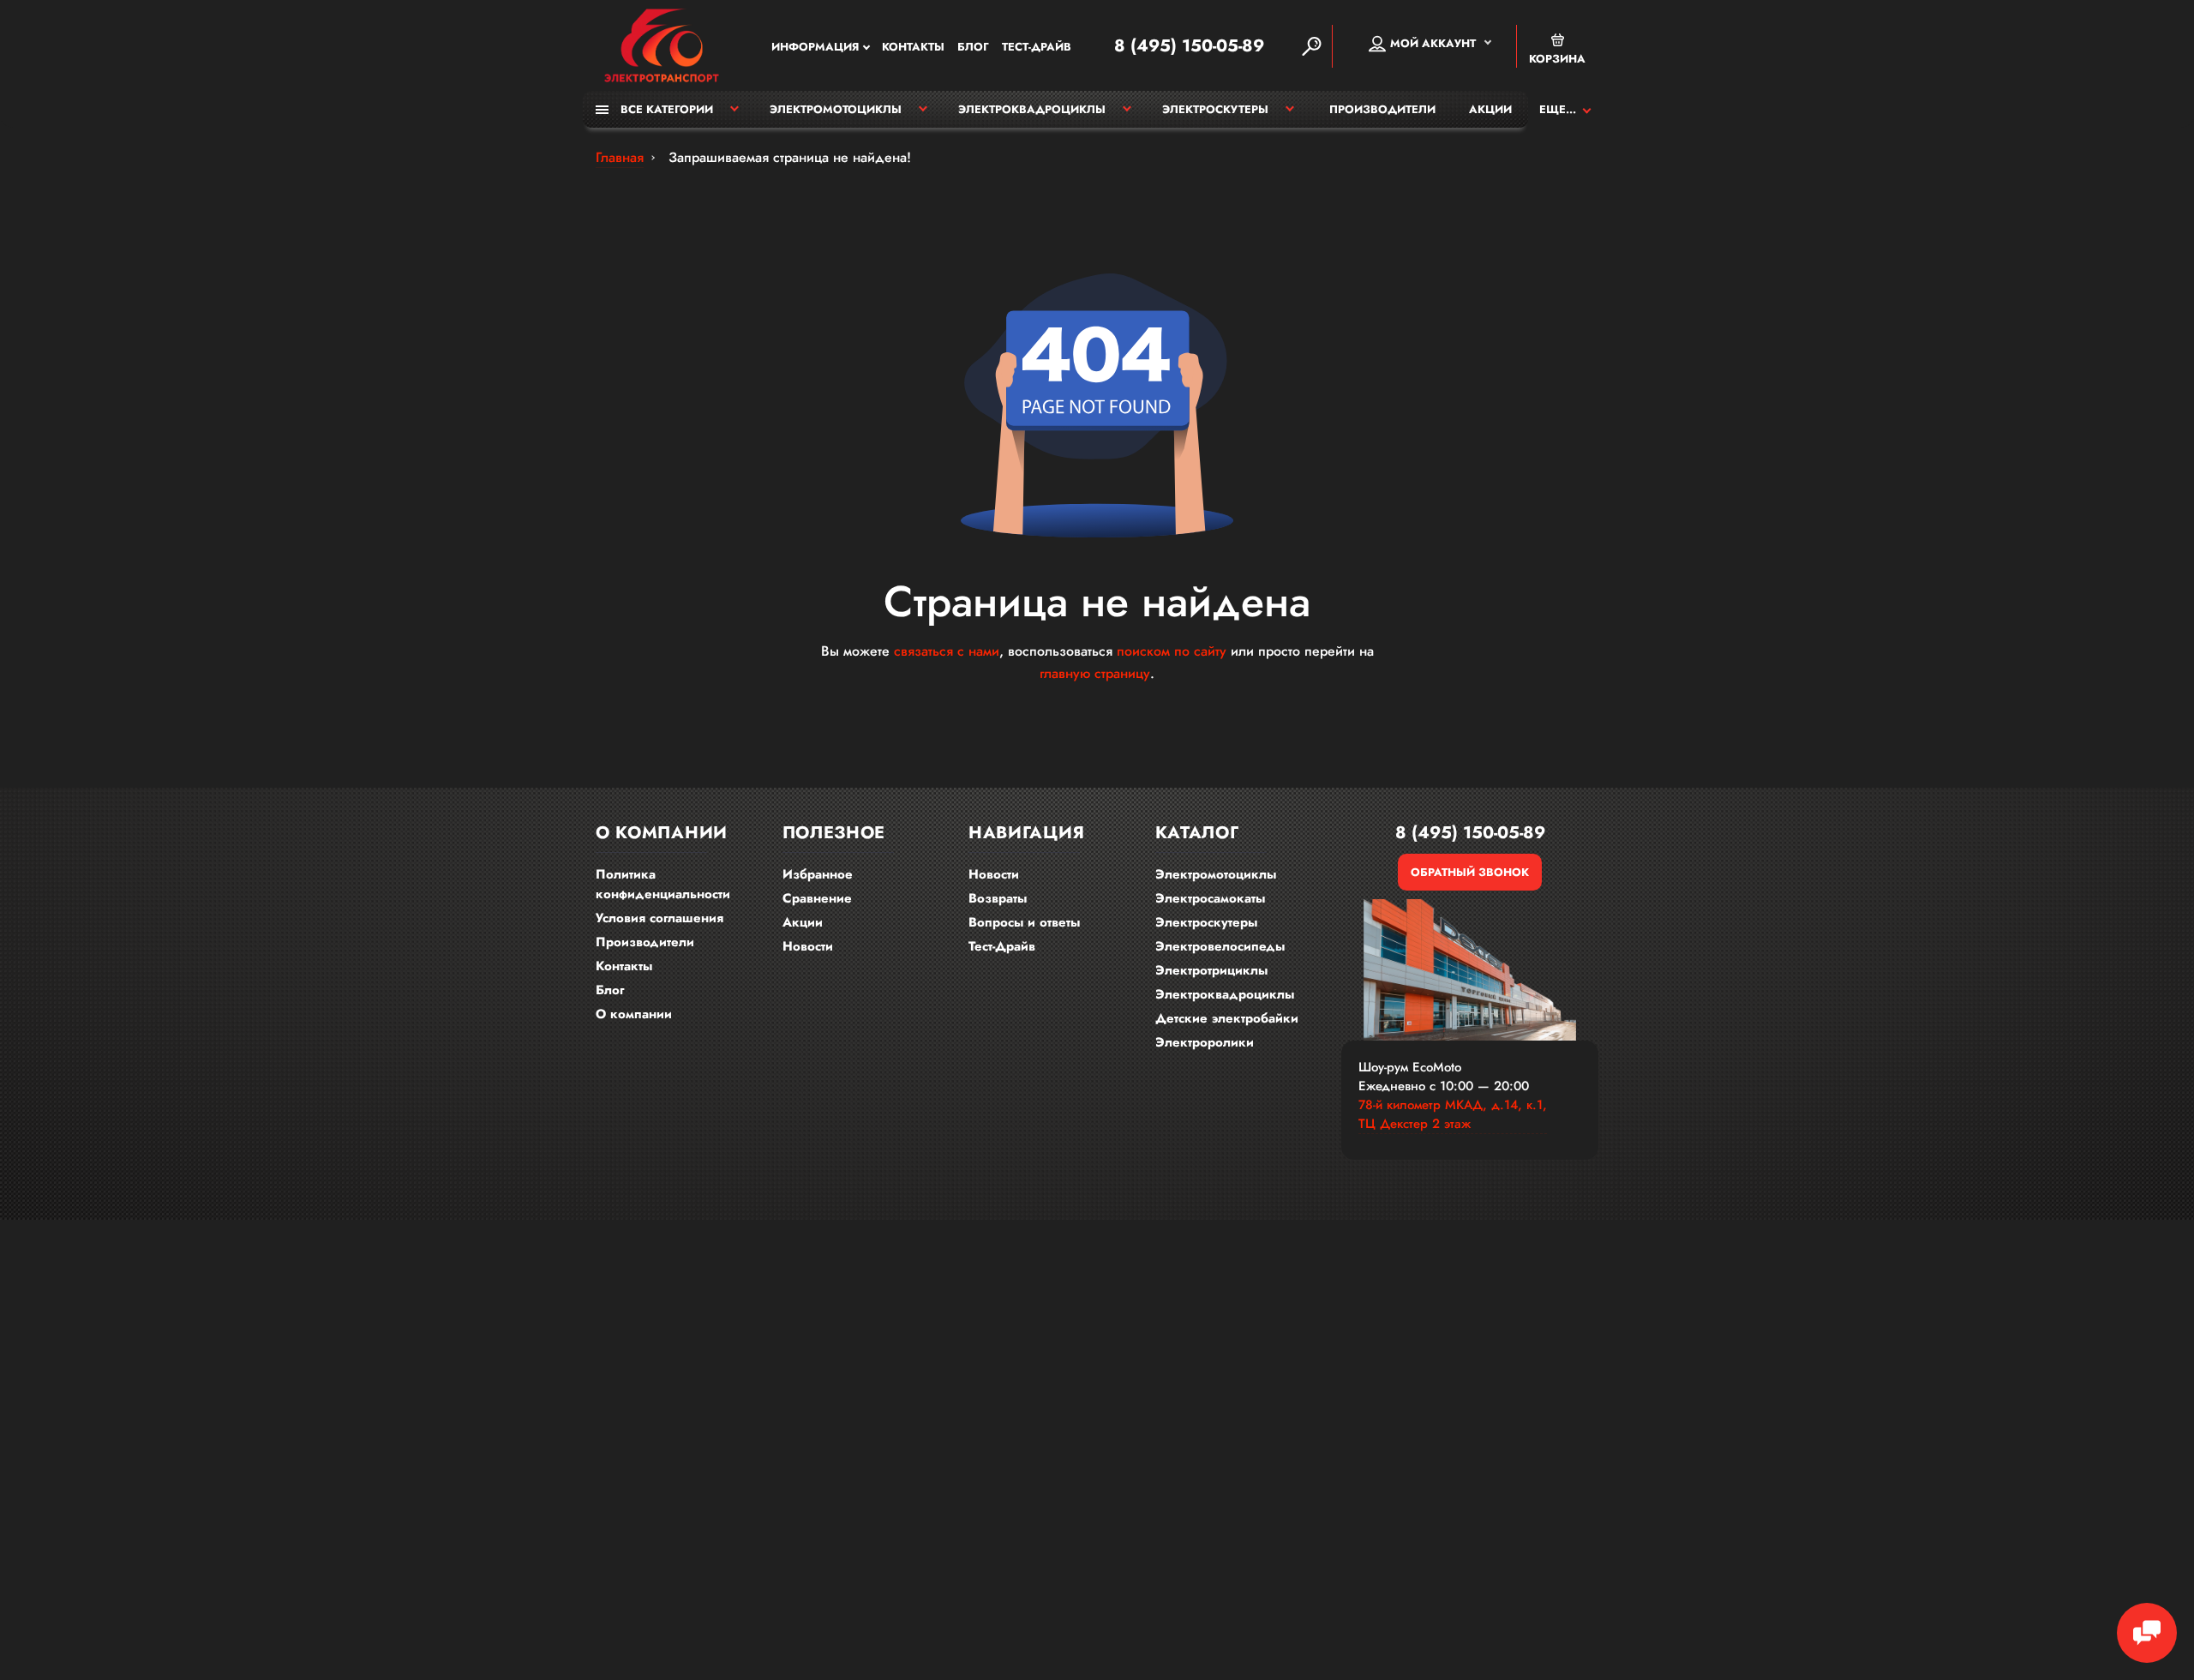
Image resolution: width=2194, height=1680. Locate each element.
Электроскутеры (1215, 109)
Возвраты (998, 898)
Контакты (913, 47)
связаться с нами (947, 651)
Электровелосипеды (1220, 946)
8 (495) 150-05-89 (1189, 46)
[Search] (1311, 46)
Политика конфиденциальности (663, 884)
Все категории (665, 109)
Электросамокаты (1210, 898)
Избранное (818, 874)
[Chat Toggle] (2147, 1633)
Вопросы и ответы (1024, 922)
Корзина (1557, 59)
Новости (808, 946)
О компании (634, 1014)
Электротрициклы (1211, 970)
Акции (1490, 109)
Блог (973, 47)
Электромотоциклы (836, 109)
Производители (1382, 109)
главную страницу (1095, 673)
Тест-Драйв (1037, 47)
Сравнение (817, 898)
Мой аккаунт (1433, 43)
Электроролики (1205, 1042)
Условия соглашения (659, 918)
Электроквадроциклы (1032, 109)
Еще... (1558, 109)
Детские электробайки (1227, 1018)
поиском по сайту (1172, 651)
